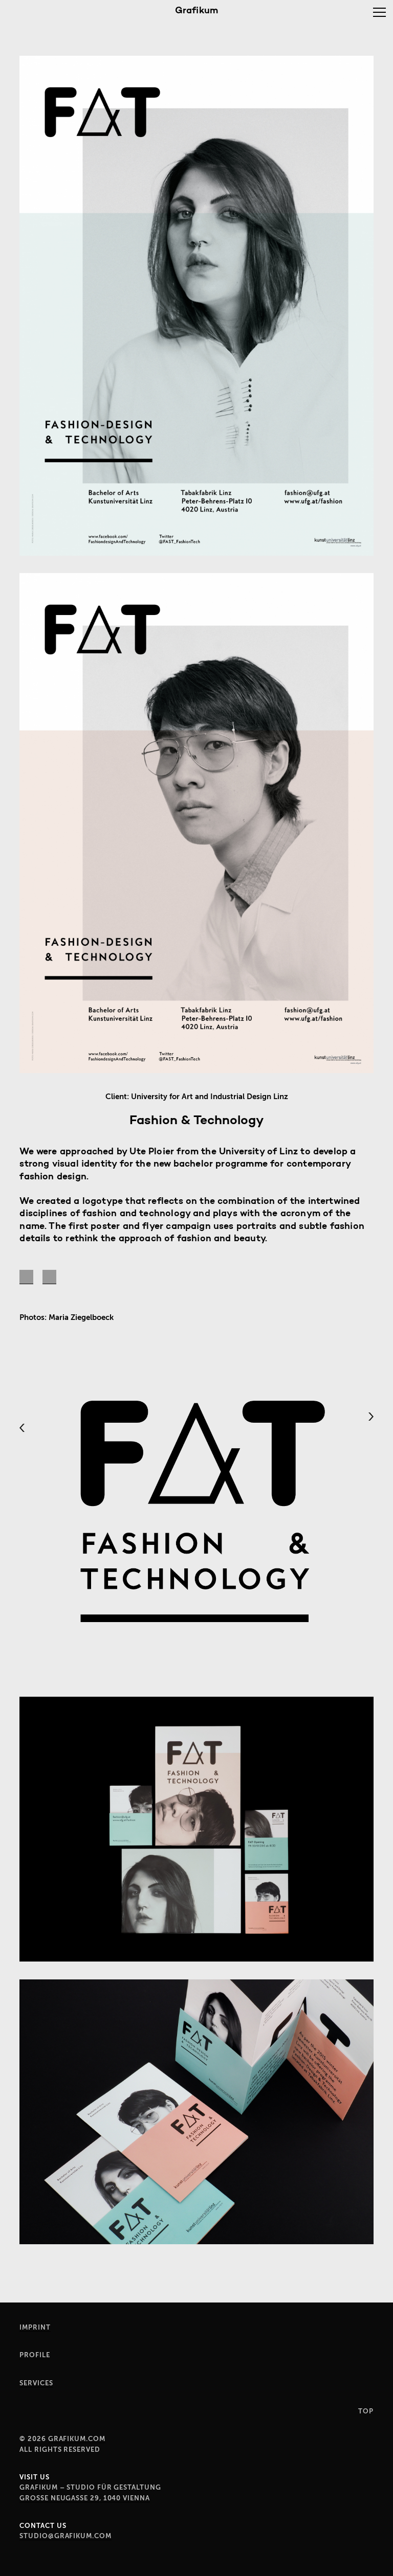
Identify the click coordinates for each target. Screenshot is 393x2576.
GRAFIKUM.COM (77, 2439)
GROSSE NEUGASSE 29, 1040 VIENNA (84, 2498)
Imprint (35, 2327)
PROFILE (35, 2355)
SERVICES (36, 2383)
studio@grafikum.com (65, 2536)
